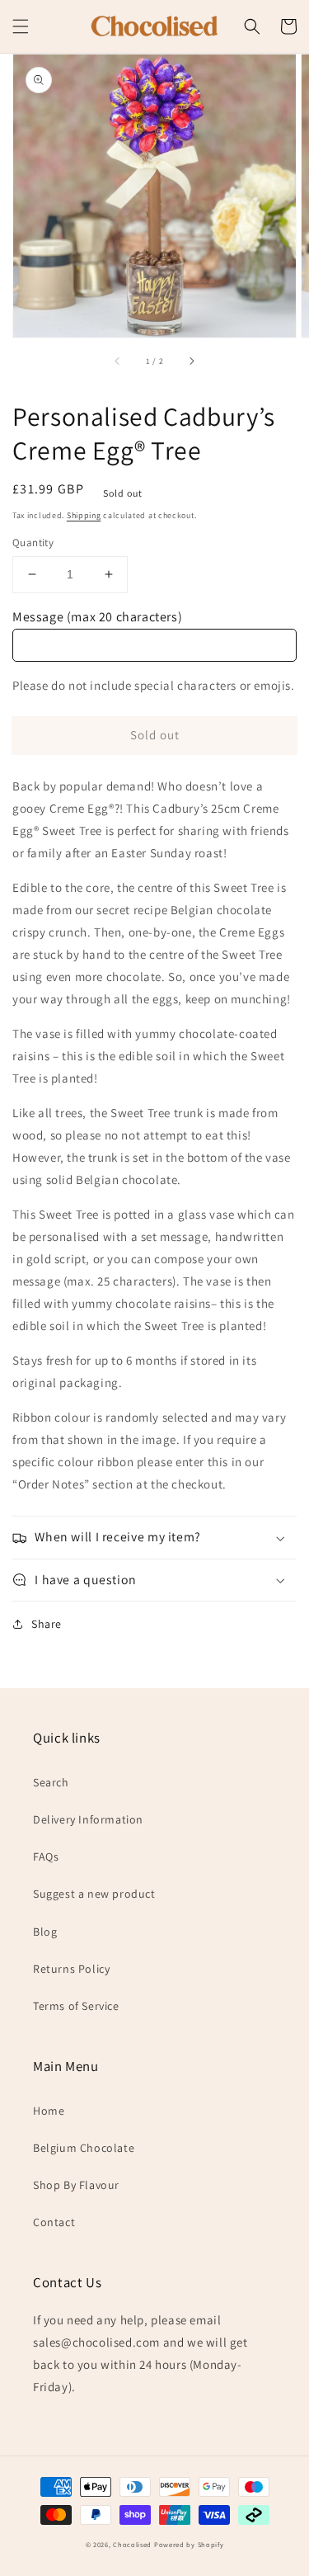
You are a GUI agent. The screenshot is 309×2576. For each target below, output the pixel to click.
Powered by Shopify (189, 2544)
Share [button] (47, 1624)
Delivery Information (88, 1819)
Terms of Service (76, 2006)
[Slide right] (191, 361)
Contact (54, 2222)
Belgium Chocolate (84, 2148)
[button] (21, 26)
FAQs (46, 1857)
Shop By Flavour (76, 2185)
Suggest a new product (94, 1894)
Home (49, 2111)
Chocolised (132, 2544)
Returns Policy (71, 1969)
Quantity (33, 543)
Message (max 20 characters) (97, 617)
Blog (45, 1932)
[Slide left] (118, 361)
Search (51, 1782)
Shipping (84, 515)
